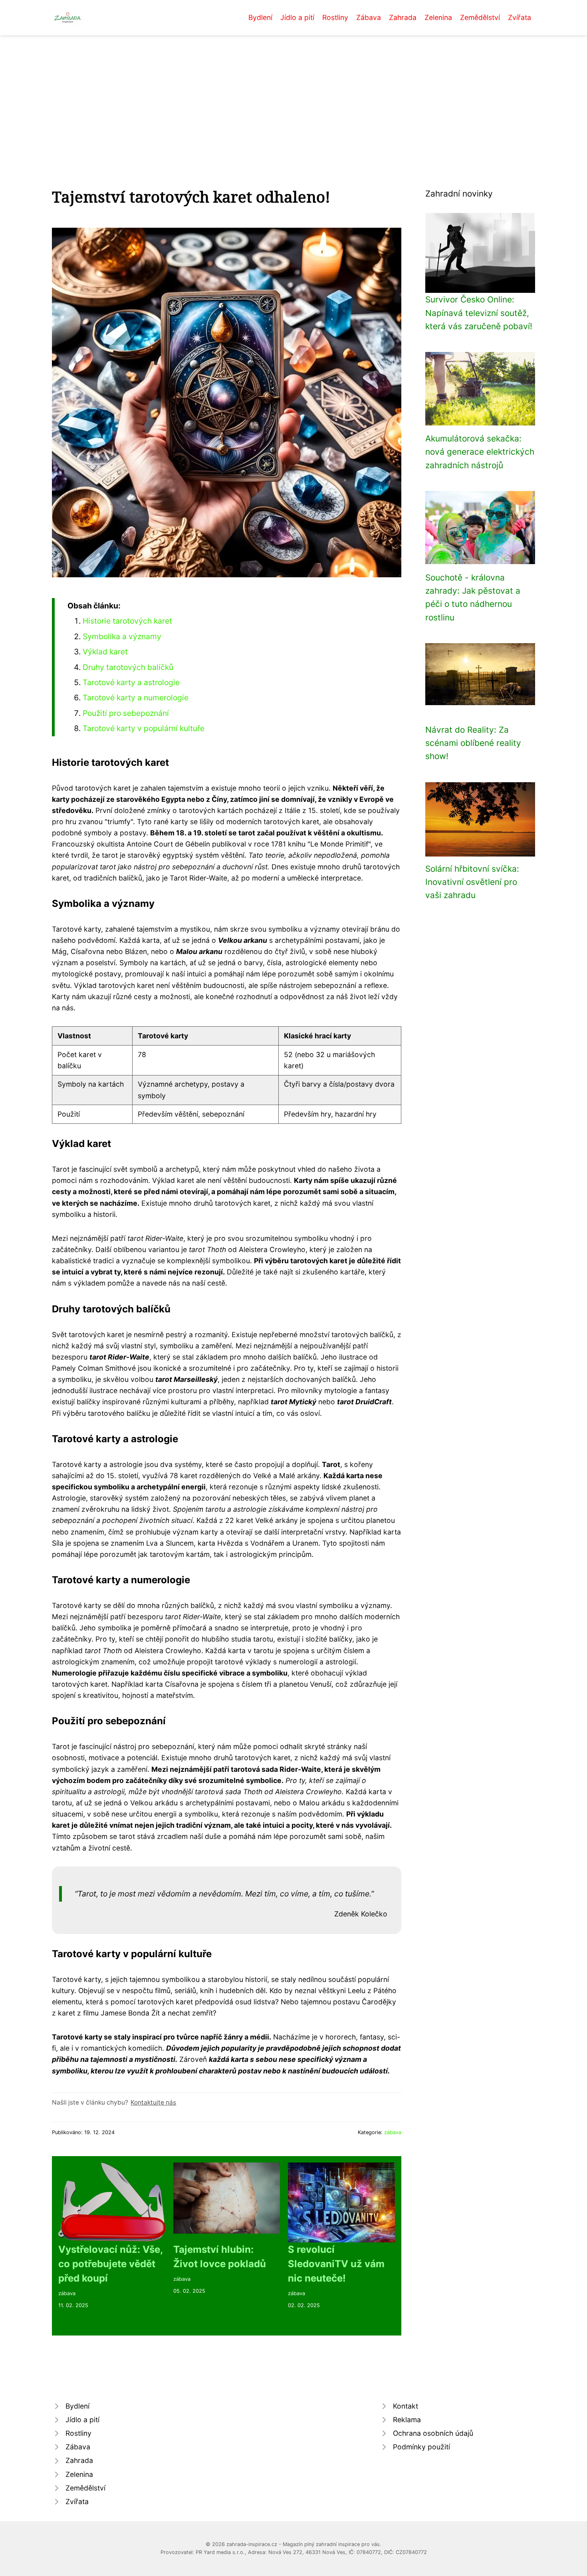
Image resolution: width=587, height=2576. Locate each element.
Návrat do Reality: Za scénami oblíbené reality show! (473, 743)
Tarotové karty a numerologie (136, 698)
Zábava (369, 17)
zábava (393, 2132)
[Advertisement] (293, 95)
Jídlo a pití (297, 17)
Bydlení (260, 17)
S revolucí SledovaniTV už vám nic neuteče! (336, 2264)
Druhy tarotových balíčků (128, 667)
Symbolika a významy (122, 636)
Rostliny (335, 17)
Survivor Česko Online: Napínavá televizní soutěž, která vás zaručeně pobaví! (479, 313)
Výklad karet (105, 652)
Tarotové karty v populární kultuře (144, 728)
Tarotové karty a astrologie (131, 682)
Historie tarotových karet (127, 621)
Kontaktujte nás (153, 2102)
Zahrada (403, 17)
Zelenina (438, 17)
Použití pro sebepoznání (126, 713)
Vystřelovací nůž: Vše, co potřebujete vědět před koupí (110, 2264)
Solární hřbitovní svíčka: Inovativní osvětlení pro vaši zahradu (472, 882)
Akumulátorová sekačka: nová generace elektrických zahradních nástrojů (480, 452)
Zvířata (520, 17)
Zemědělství (480, 17)
